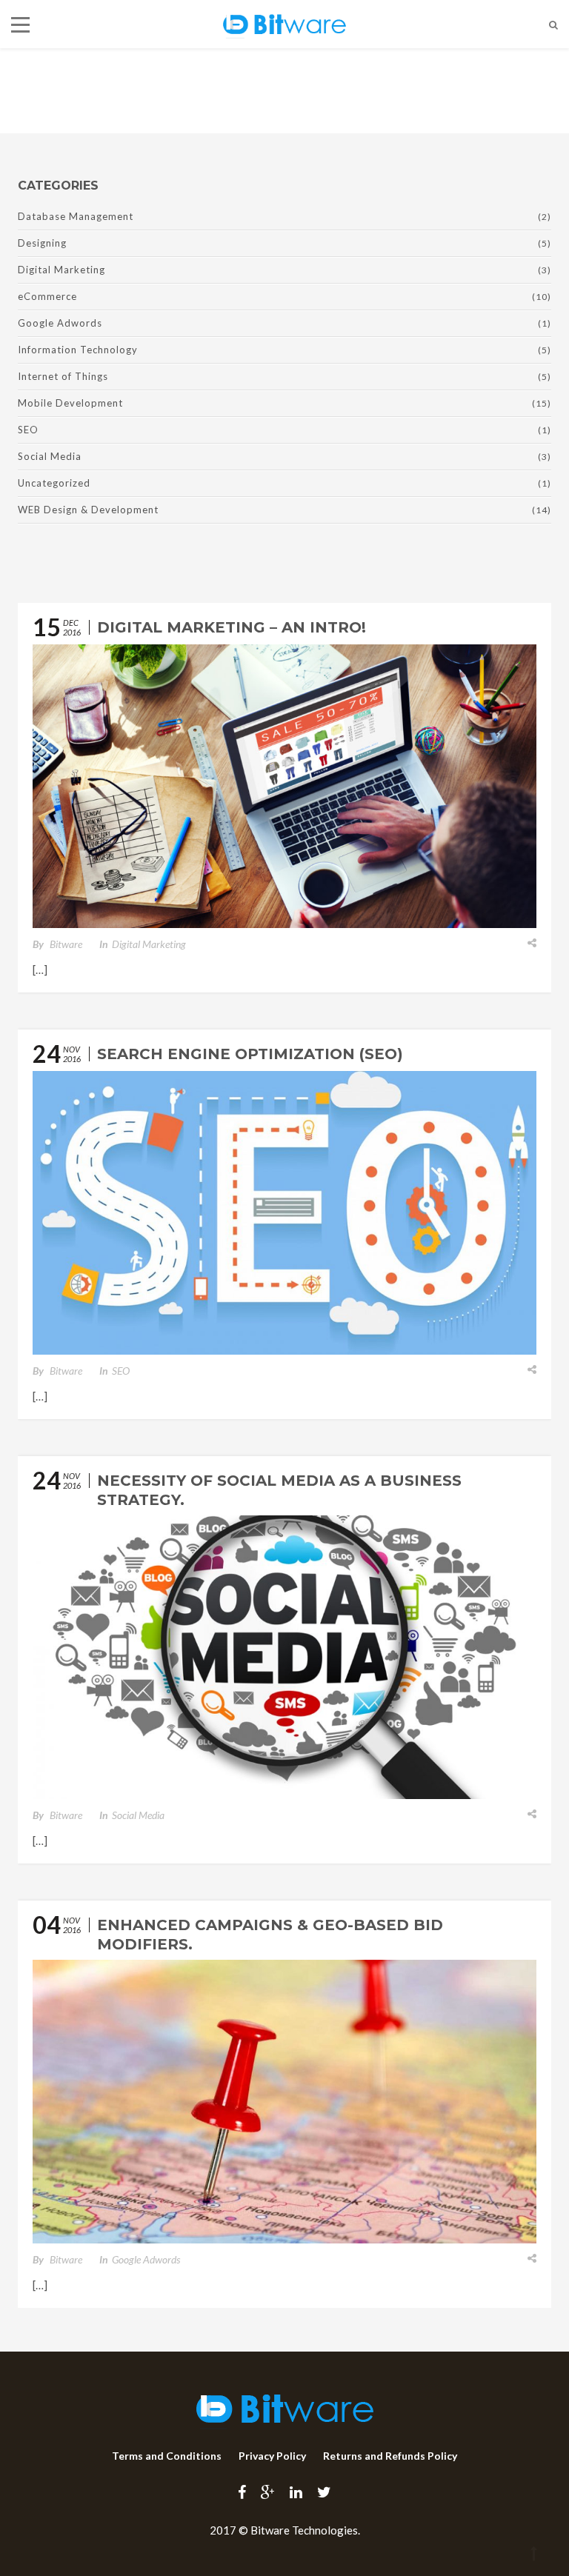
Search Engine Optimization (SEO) (250, 1054)
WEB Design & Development (88, 510)
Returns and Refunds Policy (390, 2456)
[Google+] (268, 2492)
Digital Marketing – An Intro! (232, 627)
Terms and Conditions (167, 2456)
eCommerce (47, 296)
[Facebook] (242, 2492)
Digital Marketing (61, 270)
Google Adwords (60, 323)
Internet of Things (63, 376)
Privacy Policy (272, 2456)
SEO (28, 430)
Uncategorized (54, 483)
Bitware (66, 944)
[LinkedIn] (296, 2492)
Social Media (50, 456)
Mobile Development (70, 403)
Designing (42, 243)
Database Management (76, 216)
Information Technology (78, 350)
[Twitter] (324, 2492)
